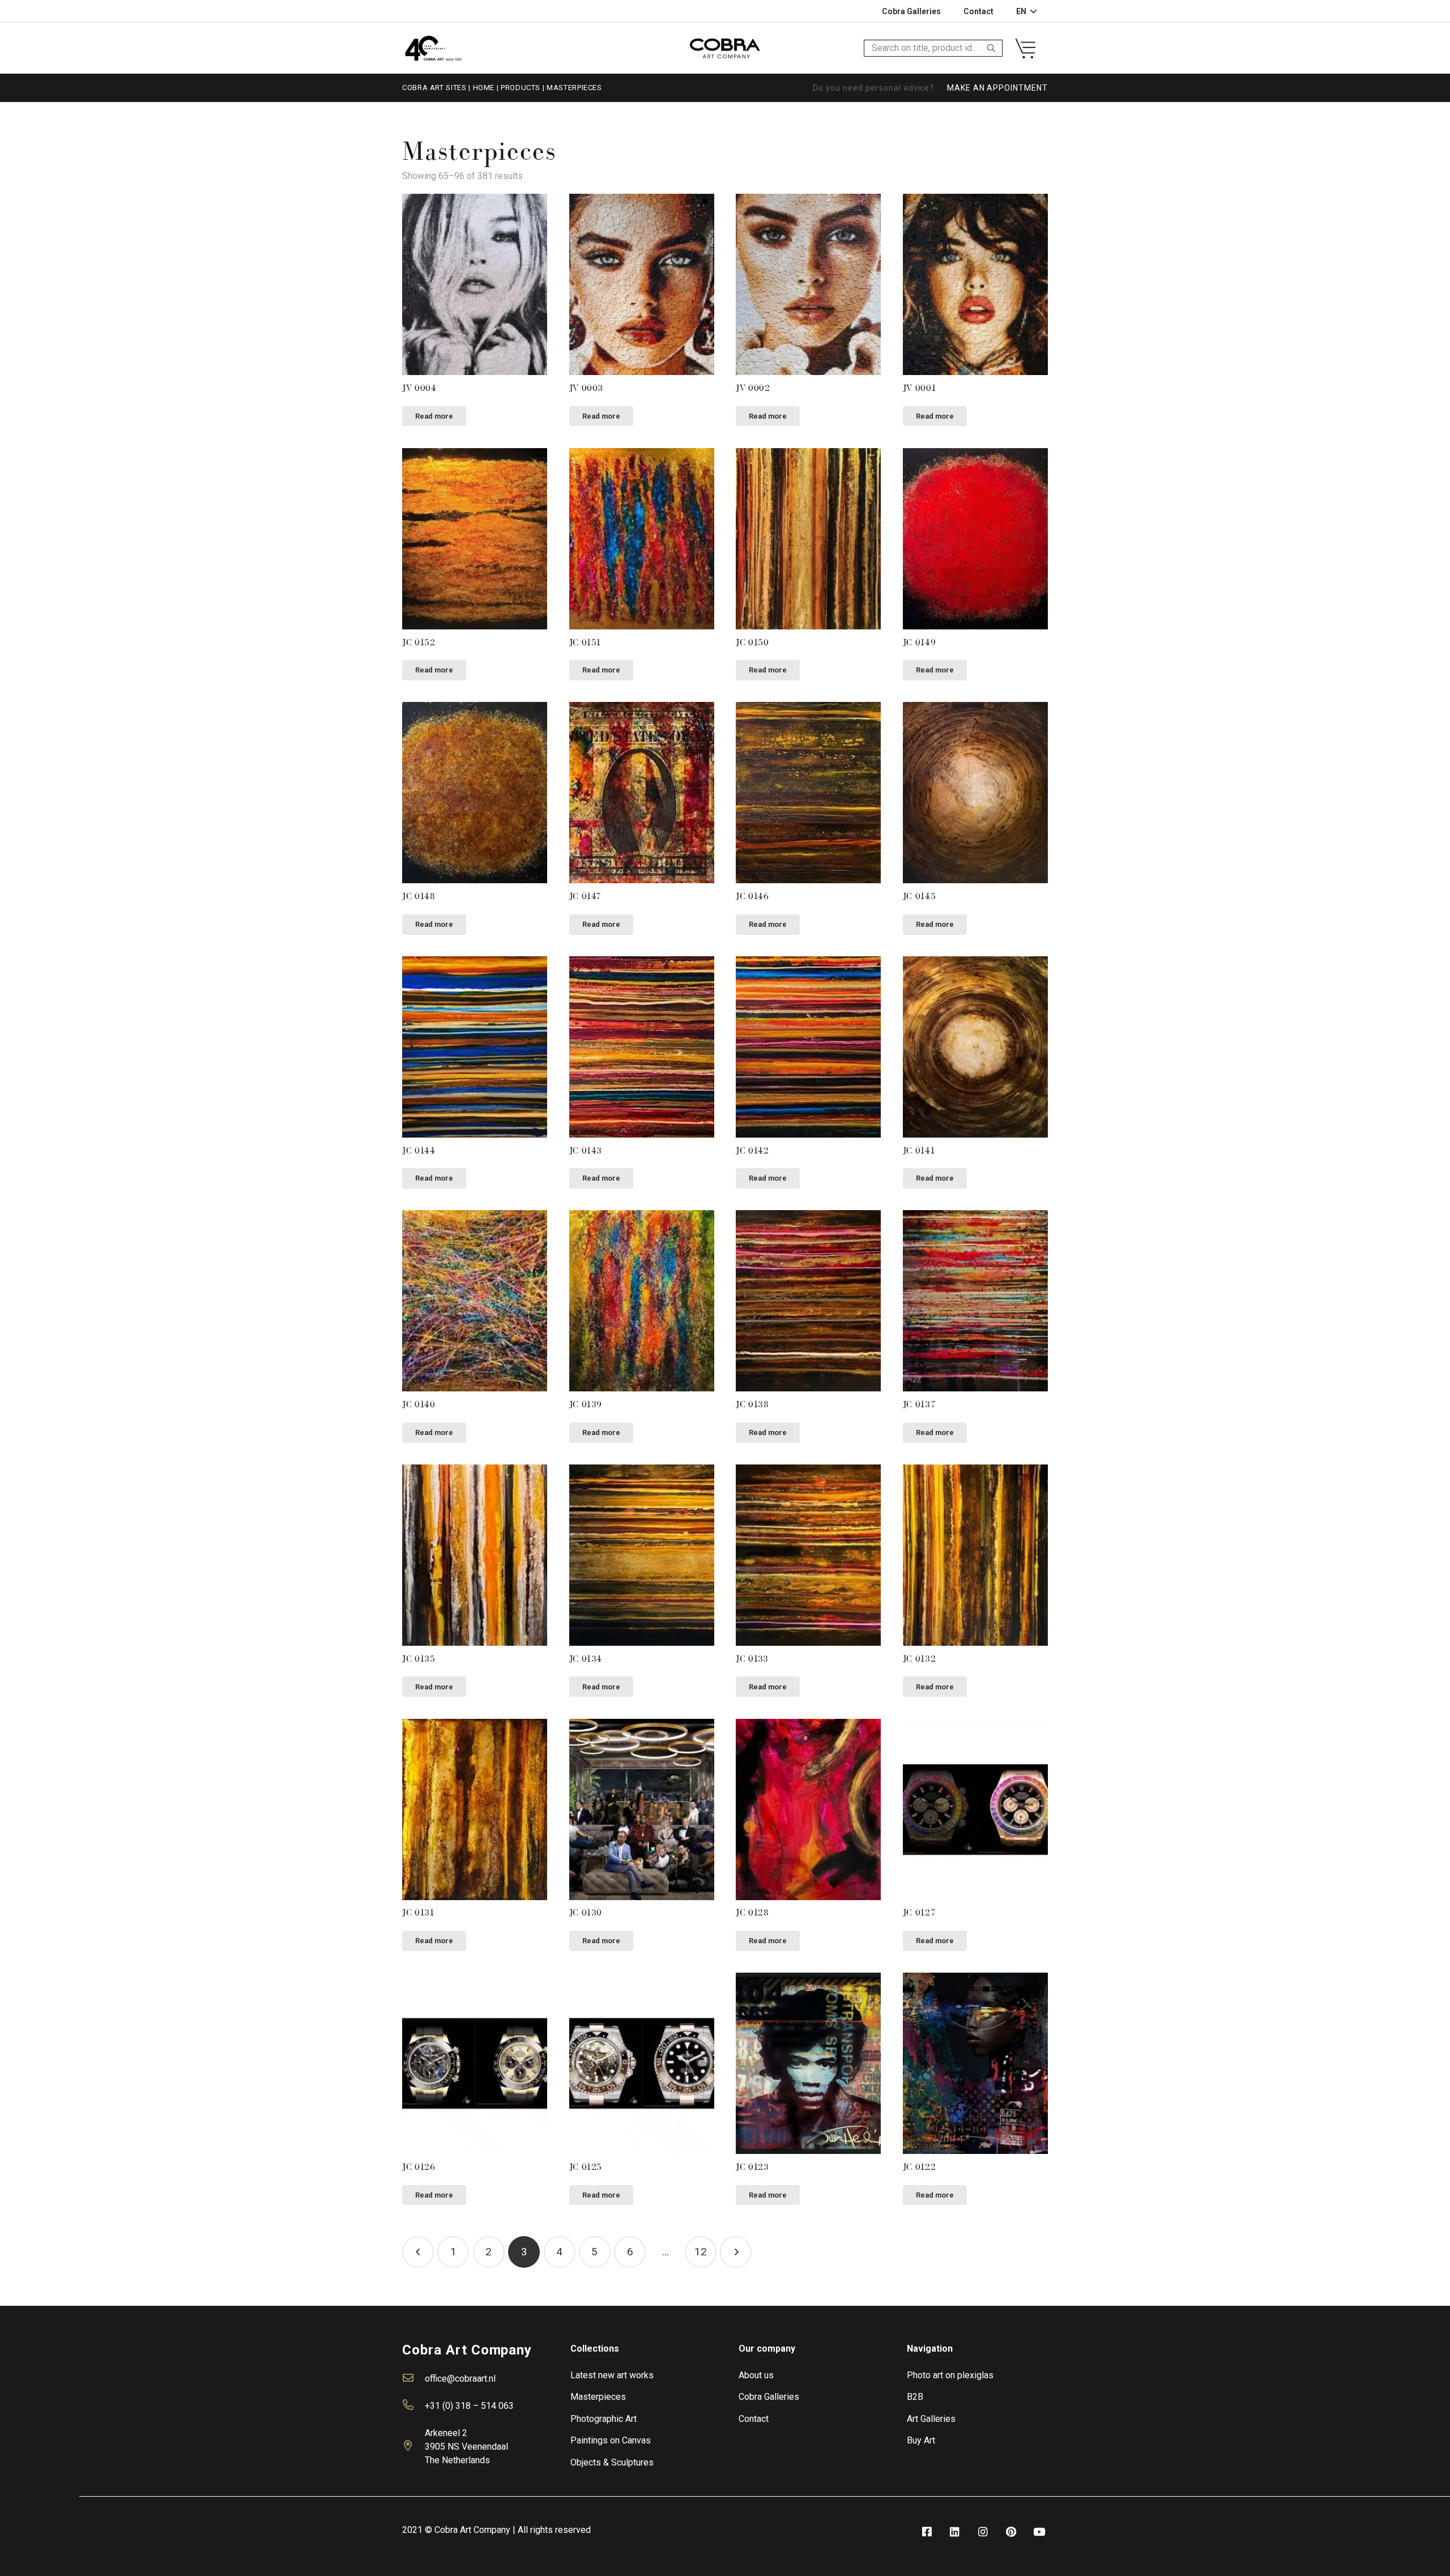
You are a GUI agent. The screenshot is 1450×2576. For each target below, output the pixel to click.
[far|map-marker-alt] (413, 2447)
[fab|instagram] (983, 2532)
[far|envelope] (413, 2379)
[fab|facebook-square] (927, 2532)
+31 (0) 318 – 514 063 (469, 2406)
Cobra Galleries (769, 2397)
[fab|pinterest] (1011, 2532)
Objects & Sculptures (612, 2462)
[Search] (991, 48)
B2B (915, 2397)
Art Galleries (931, 2419)
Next (736, 2252)
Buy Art (921, 2440)
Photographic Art (604, 2419)
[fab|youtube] (1039, 2532)
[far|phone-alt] (413, 2406)
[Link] (433, 48)
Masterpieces (598, 2397)
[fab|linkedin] (955, 2532)
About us (756, 2375)
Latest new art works (612, 2375)
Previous (418, 2252)
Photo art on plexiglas (950, 2375)
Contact (754, 2419)
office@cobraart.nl (460, 2379)
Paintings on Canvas (611, 2440)
